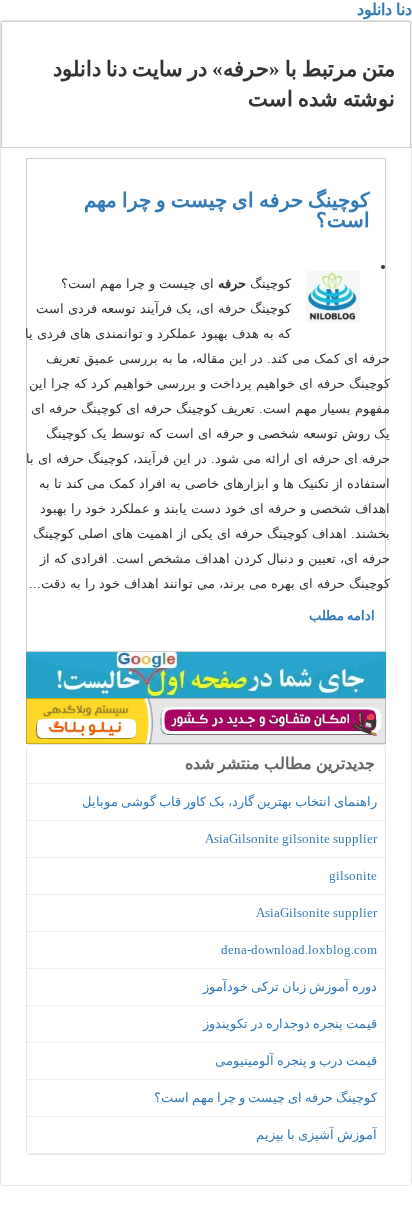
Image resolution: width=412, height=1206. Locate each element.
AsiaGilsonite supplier (316, 912)
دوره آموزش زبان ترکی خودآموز (290, 986)
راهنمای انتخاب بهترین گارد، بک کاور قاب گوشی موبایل (229, 801)
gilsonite (353, 875)
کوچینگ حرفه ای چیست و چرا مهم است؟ (227, 210)
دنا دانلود (384, 9)
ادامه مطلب (342, 615)
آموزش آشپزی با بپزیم (316, 1134)
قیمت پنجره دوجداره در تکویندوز (290, 1023)
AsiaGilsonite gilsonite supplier (291, 838)
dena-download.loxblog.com (299, 949)
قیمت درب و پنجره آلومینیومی (296, 1060)
